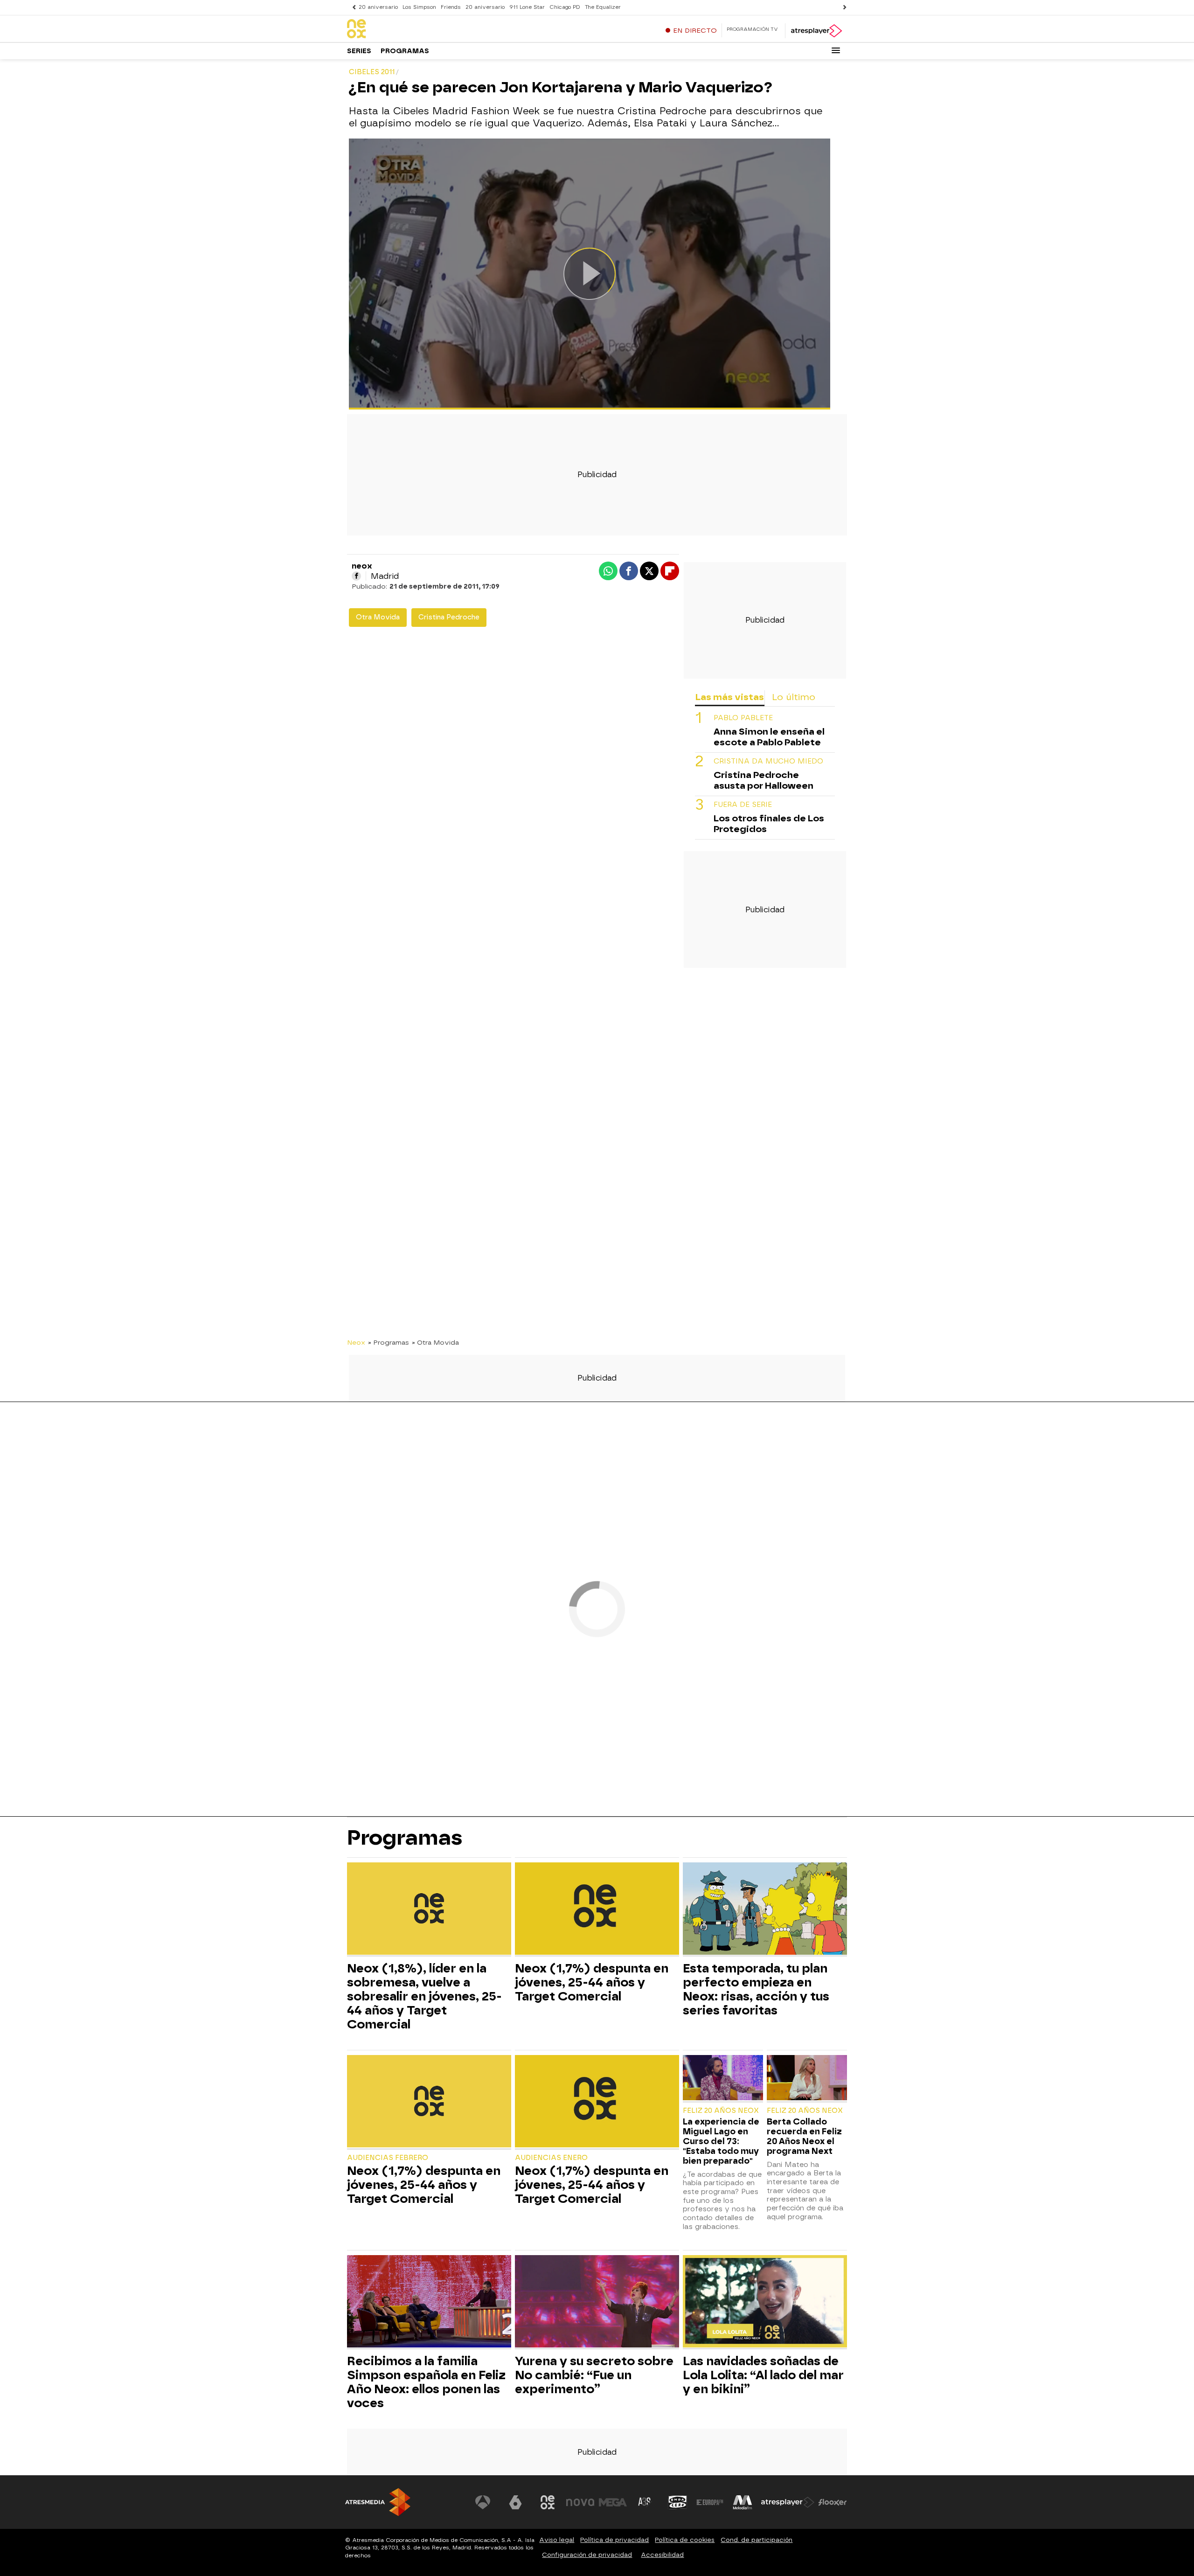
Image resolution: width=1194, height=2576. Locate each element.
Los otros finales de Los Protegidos (769, 824)
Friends (451, 7)
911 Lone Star (527, 7)
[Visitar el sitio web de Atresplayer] (788, 2502)
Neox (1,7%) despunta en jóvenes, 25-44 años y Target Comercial (592, 1982)
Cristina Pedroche (449, 617)
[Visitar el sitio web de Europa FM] (710, 2502)
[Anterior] (352, 7)
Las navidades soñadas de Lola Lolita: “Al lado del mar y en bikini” (763, 2375)
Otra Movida (378, 617)
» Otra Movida (435, 1342)
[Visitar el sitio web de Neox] (548, 2502)
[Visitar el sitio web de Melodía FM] (743, 2502)
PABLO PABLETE (743, 719)
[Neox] (405, 29)
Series (359, 51)
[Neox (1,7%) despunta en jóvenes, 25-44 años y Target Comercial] (597, 1910)
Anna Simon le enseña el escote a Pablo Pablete (769, 737)
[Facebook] (356, 576)
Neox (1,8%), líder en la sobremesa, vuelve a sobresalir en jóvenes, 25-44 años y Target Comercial (424, 1996)
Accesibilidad (662, 2555)
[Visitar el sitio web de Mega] (613, 2502)
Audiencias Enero (551, 2158)
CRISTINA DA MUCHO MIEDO (768, 762)
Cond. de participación (757, 2540)
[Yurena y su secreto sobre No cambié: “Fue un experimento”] (597, 2302)
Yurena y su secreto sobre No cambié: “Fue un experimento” (594, 2375)
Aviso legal (557, 2540)
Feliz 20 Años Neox (721, 2111)
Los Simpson (419, 7)
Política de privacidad (614, 2540)
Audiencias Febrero (388, 2158)
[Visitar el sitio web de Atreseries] (645, 2502)
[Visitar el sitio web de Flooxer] (833, 2502)
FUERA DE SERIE (743, 805)
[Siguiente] (842, 7)
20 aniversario (378, 7)
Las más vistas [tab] (729, 697)
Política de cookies (685, 2540)
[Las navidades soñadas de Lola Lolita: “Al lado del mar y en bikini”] (765, 2302)
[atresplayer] (816, 31)
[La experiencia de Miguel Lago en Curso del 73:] (723, 2079)
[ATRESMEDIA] (378, 2502)
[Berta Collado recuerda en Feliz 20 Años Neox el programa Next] (807, 2079)
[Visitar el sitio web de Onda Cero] (678, 2502)
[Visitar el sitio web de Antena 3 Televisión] (483, 2502)
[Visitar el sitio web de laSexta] (515, 2502)
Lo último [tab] (794, 697)
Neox (356, 1342)
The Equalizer (603, 7)
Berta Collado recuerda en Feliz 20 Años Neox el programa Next (804, 2136)
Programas (405, 51)
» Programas (389, 1342)
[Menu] (836, 50)
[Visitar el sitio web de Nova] (580, 2502)
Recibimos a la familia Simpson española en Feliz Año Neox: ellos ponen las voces (426, 2382)
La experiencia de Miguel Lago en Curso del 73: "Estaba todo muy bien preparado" (721, 2141)
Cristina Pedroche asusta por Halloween (764, 781)
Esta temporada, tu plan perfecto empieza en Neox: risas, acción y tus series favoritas (756, 1989)
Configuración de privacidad (587, 2555)
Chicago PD (565, 7)
